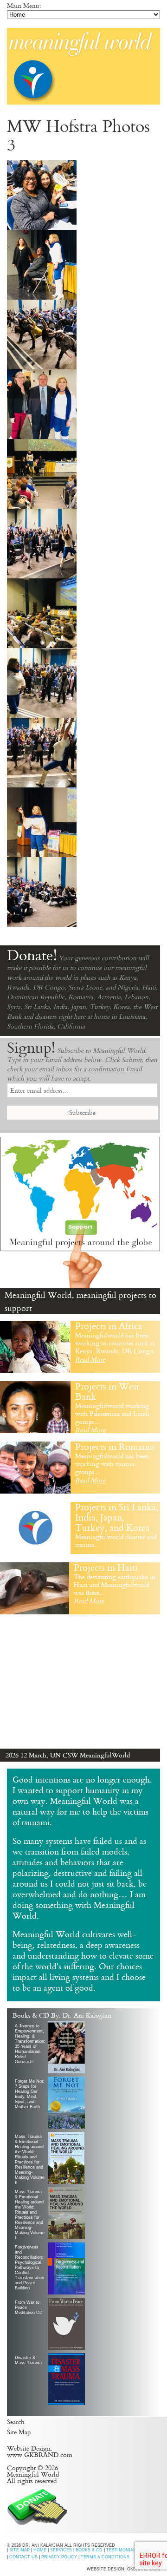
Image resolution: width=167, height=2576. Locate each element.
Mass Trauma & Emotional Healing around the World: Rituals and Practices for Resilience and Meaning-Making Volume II (30, 2159)
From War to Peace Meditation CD (29, 2307)
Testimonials (122, 2550)
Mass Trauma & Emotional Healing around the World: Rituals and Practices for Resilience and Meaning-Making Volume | (30, 2214)
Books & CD (89, 2550)
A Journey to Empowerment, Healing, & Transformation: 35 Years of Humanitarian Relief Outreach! (30, 2044)
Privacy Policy (59, 2557)
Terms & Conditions (105, 2557)
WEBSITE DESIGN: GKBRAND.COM (123, 2569)
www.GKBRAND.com (40, 2455)
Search (16, 2422)
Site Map (19, 2432)
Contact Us (23, 2557)
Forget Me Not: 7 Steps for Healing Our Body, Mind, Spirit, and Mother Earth (30, 2094)
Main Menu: (24, 6)
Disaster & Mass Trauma (28, 2360)
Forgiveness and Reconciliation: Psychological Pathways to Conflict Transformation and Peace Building (29, 2268)
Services (61, 2550)
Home (40, 2550)
